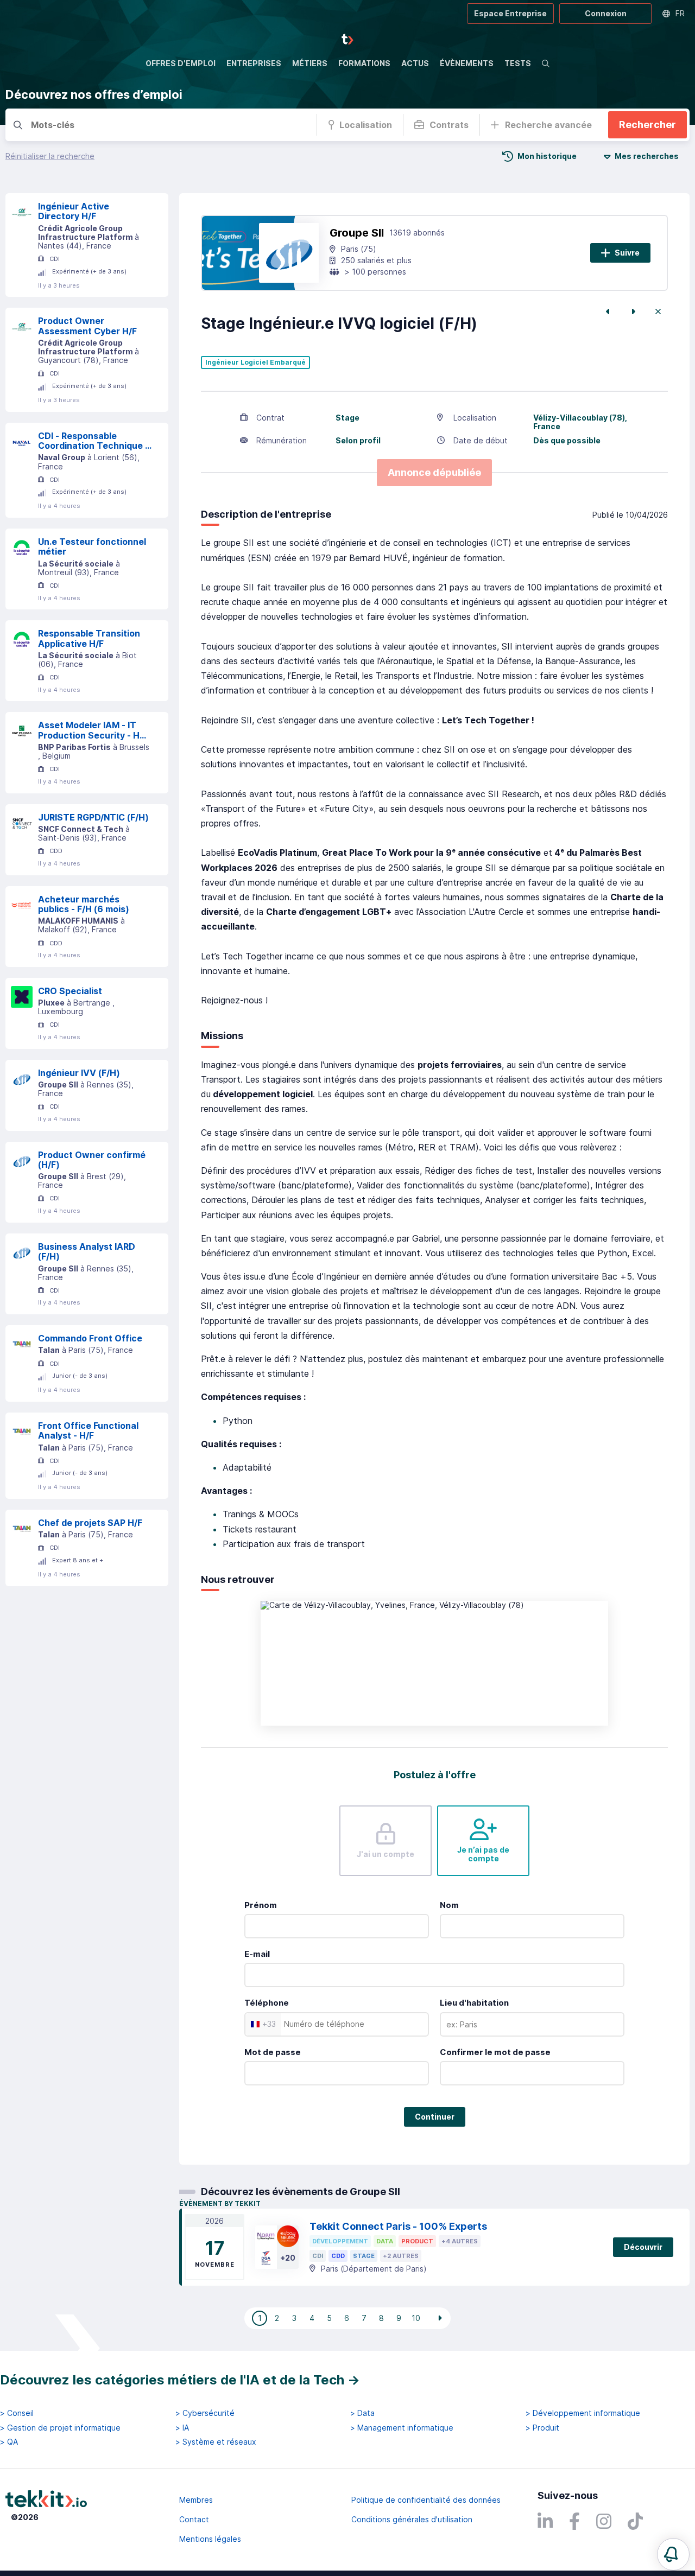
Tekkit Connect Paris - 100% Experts (398, 2226)
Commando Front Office (90, 1338)
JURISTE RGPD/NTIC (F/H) (93, 817)
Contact (194, 2519)
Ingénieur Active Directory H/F (74, 211)
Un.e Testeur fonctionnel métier (92, 547)
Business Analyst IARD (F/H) (87, 1252)
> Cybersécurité (205, 2413)
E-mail (257, 1954)
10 (416, 2318)
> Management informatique (402, 2428)
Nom (449, 1905)
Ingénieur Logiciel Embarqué (255, 362)
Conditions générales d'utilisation (412, 2519)
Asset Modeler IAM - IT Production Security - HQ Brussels (92, 730)
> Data (362, 2413)
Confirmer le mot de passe (495, 2052)
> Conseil (17, 2413)
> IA (182, 2428)
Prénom (261, 1905)
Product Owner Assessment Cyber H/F (87, 326)
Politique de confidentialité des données (426, 2500)
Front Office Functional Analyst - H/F (88, 1431)
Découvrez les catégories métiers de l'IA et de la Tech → (180, 2380)
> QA (9, 2442)
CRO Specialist (70, 991)
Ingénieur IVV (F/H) (79, 1073)
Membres (196, 2500)
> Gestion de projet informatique (60, 2428)
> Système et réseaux (216, 2442)
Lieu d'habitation (474, 2003)
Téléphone (267, 2003)
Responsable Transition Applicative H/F (89, 638)
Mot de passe (273, 2052)
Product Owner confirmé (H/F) (92, 1160)
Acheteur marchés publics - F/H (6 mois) (84, 904)
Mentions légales (210, 2539)
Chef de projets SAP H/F (90, 1523)
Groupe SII (357, 233)
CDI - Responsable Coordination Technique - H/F (93, 441)
